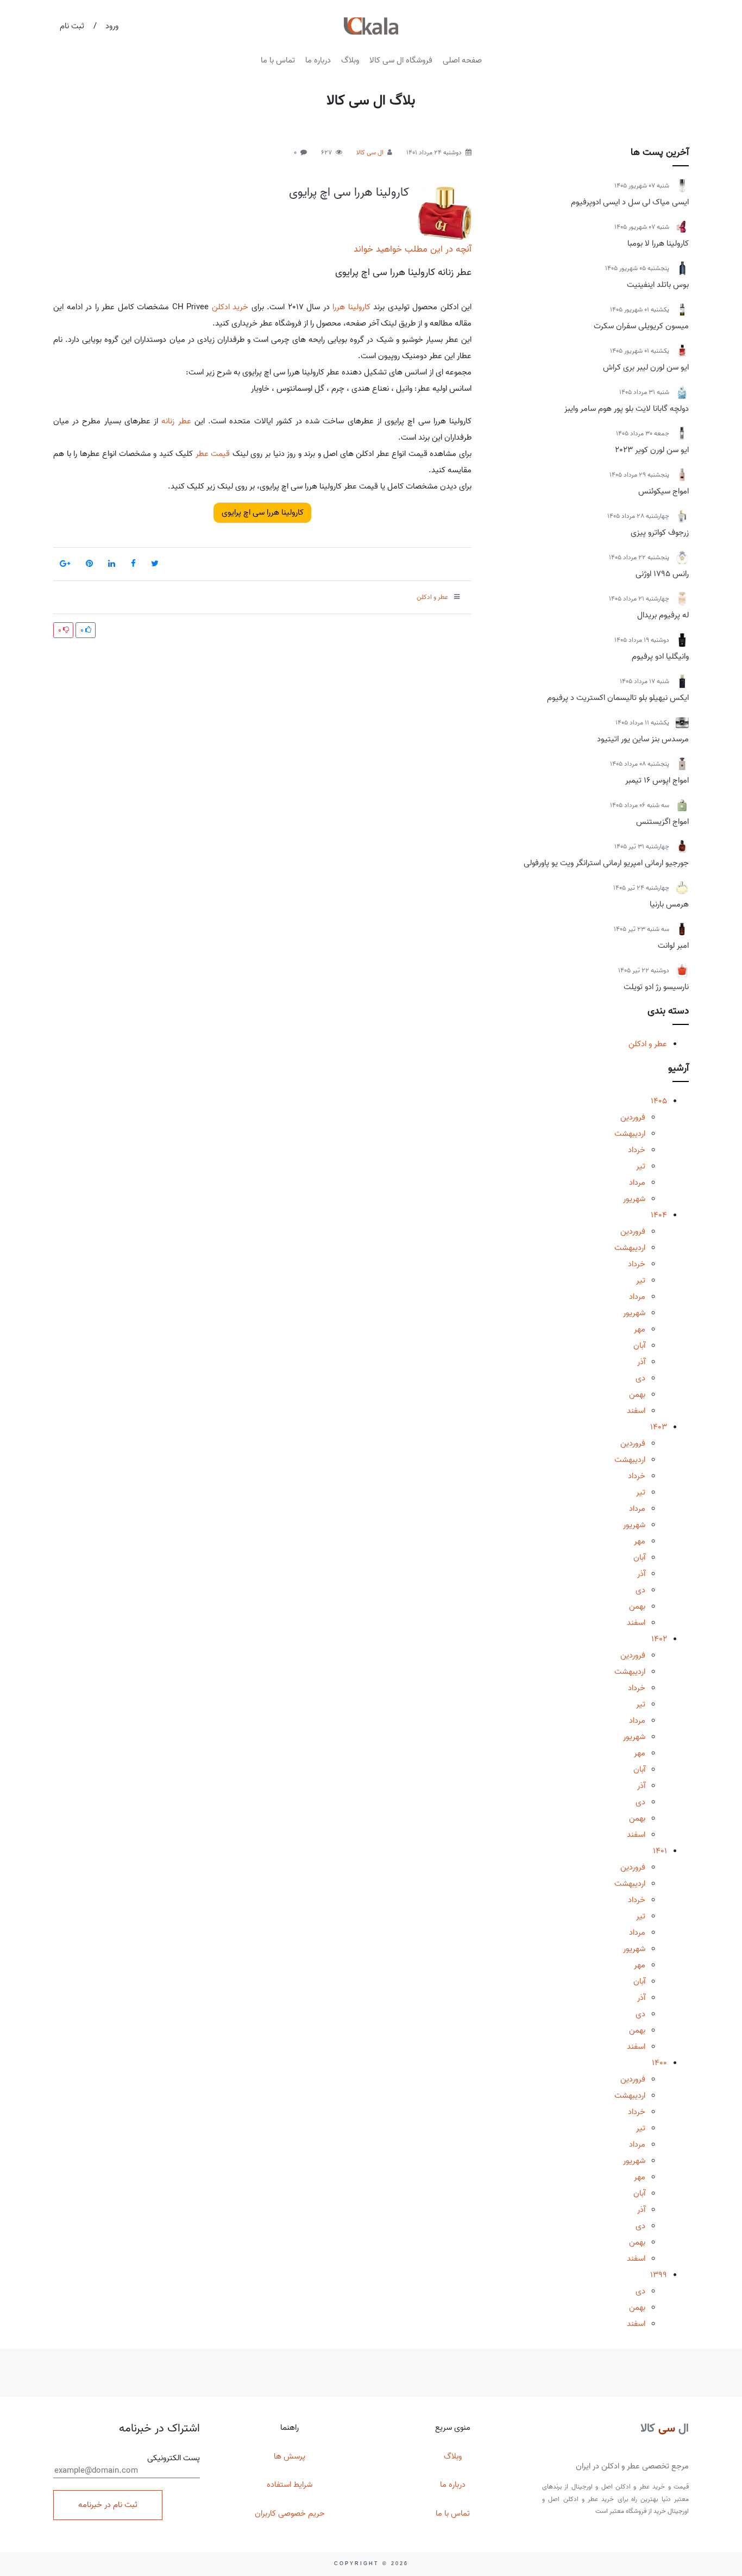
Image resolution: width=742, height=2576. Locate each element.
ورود (112, 26)
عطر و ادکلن (648, 1044)
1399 (659, 2275)
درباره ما (318, 60)
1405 (659, 1101)
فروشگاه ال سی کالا (401, 60)
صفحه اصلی (462, 60)
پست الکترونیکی (174, 2458)
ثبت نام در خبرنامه (108, 2505)
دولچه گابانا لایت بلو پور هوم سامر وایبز (627, 409)
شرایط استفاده (290, 2485)
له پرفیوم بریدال (663, 615)
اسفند (636, 1411)
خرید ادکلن (230, 307)
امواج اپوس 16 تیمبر (657, 780)
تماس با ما (278, 60)
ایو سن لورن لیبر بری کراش (646, 367)
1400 (659, 2063)
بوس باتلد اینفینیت (658, 285)
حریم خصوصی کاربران (290, 2514)
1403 (659, 1427)
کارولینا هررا (351, 307)
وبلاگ (350, 60)
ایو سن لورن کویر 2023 (652, 450)
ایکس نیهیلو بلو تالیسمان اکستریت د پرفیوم (618, 698)
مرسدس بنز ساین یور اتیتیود (643, 739)
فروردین (633, 1117)
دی (640, 1378)
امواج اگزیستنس (662, 822)
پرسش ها (290, 2456)
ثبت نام (72, 26)
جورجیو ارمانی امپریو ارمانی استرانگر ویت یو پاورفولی (606, 863)
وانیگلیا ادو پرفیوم (660, 656)
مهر (640, 1329)
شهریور (634, 1199)
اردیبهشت (630, 1134)
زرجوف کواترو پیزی (660, 533)
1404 (659, 1215)
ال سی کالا (370, 152)
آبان (639, 1346)
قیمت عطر (213, 454)
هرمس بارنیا (669, 904)
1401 (660, 1851)
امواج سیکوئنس (664, 491)
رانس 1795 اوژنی (662, 574)
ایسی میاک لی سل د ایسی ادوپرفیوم (630, 202)
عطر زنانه (176, 421)
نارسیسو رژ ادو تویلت (656, 987)
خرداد (637, 1150)
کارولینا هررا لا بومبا (658, 243)
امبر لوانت (673, 946)
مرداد (637, 1183)
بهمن (637, 1395)
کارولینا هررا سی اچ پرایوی (349, 192)
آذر (641, 1362)
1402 (659, 1639)
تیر (641, 1166)
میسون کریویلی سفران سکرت (641, 326)
